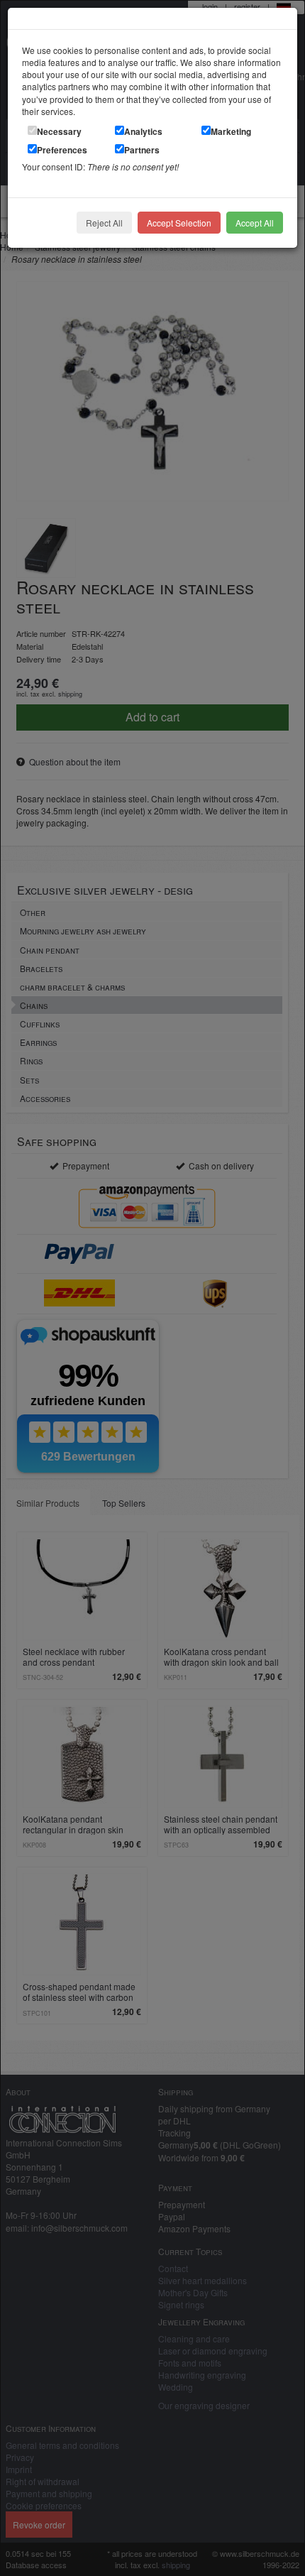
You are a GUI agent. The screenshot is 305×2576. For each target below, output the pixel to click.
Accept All (255, 223)
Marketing (231, 131)
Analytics (143, 131)
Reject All (104, 223)
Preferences (62, 150)
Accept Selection (179, 223)
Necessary (59, 131)
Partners (142, 150)
